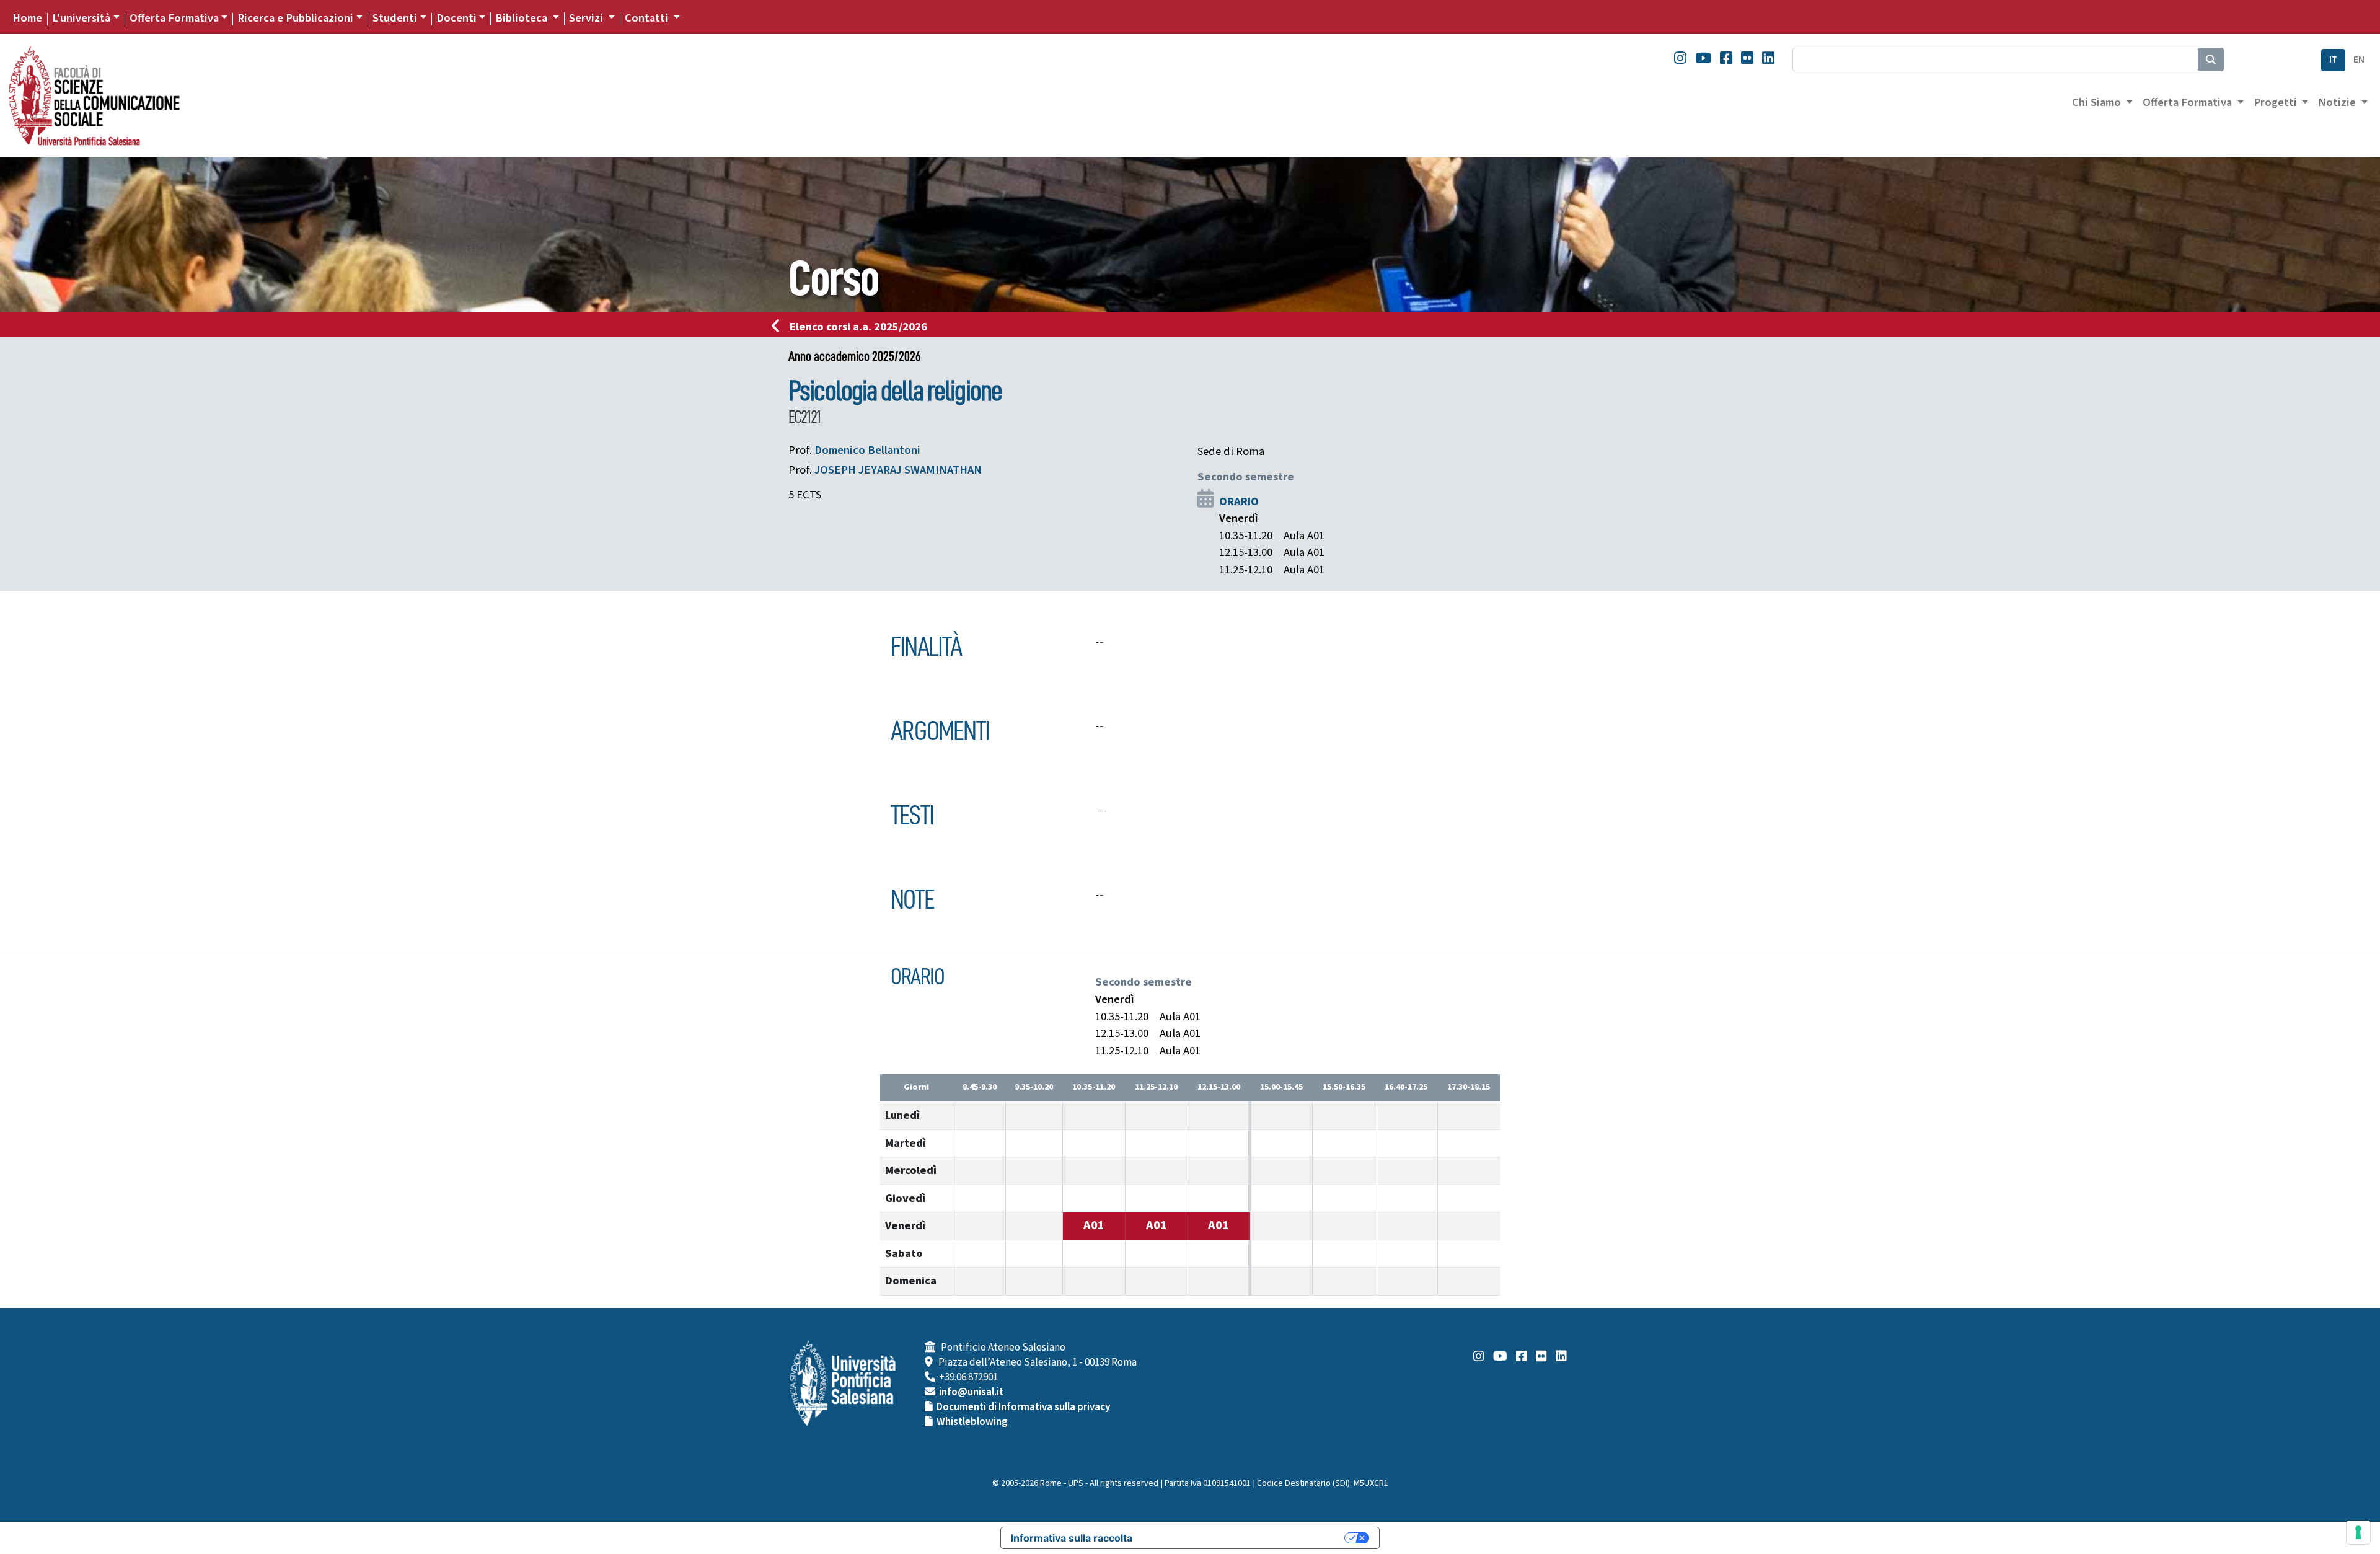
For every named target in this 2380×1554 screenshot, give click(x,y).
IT (2333, 60)
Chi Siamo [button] (2098, 102)
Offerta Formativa (174, 18)
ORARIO (1239, 501)
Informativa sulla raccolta (1072, 1538)
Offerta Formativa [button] (2188, 102)
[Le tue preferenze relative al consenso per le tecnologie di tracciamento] (2358, 1532)
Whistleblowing (972, 1422)
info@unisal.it (971, 1392)
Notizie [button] (2338, 102)
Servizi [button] (587, 18)
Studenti (395, 18)
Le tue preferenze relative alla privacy (1245, 1538)
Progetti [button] (2276, 102)
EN (2359, 60)
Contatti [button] (648, 18)
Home (27, 18)
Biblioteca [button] (522, 18)
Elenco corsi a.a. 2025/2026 (858, 327)
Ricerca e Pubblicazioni (295, 18)
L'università (81, 18)
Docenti (456, 18)
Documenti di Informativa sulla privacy (1023, 1407)
